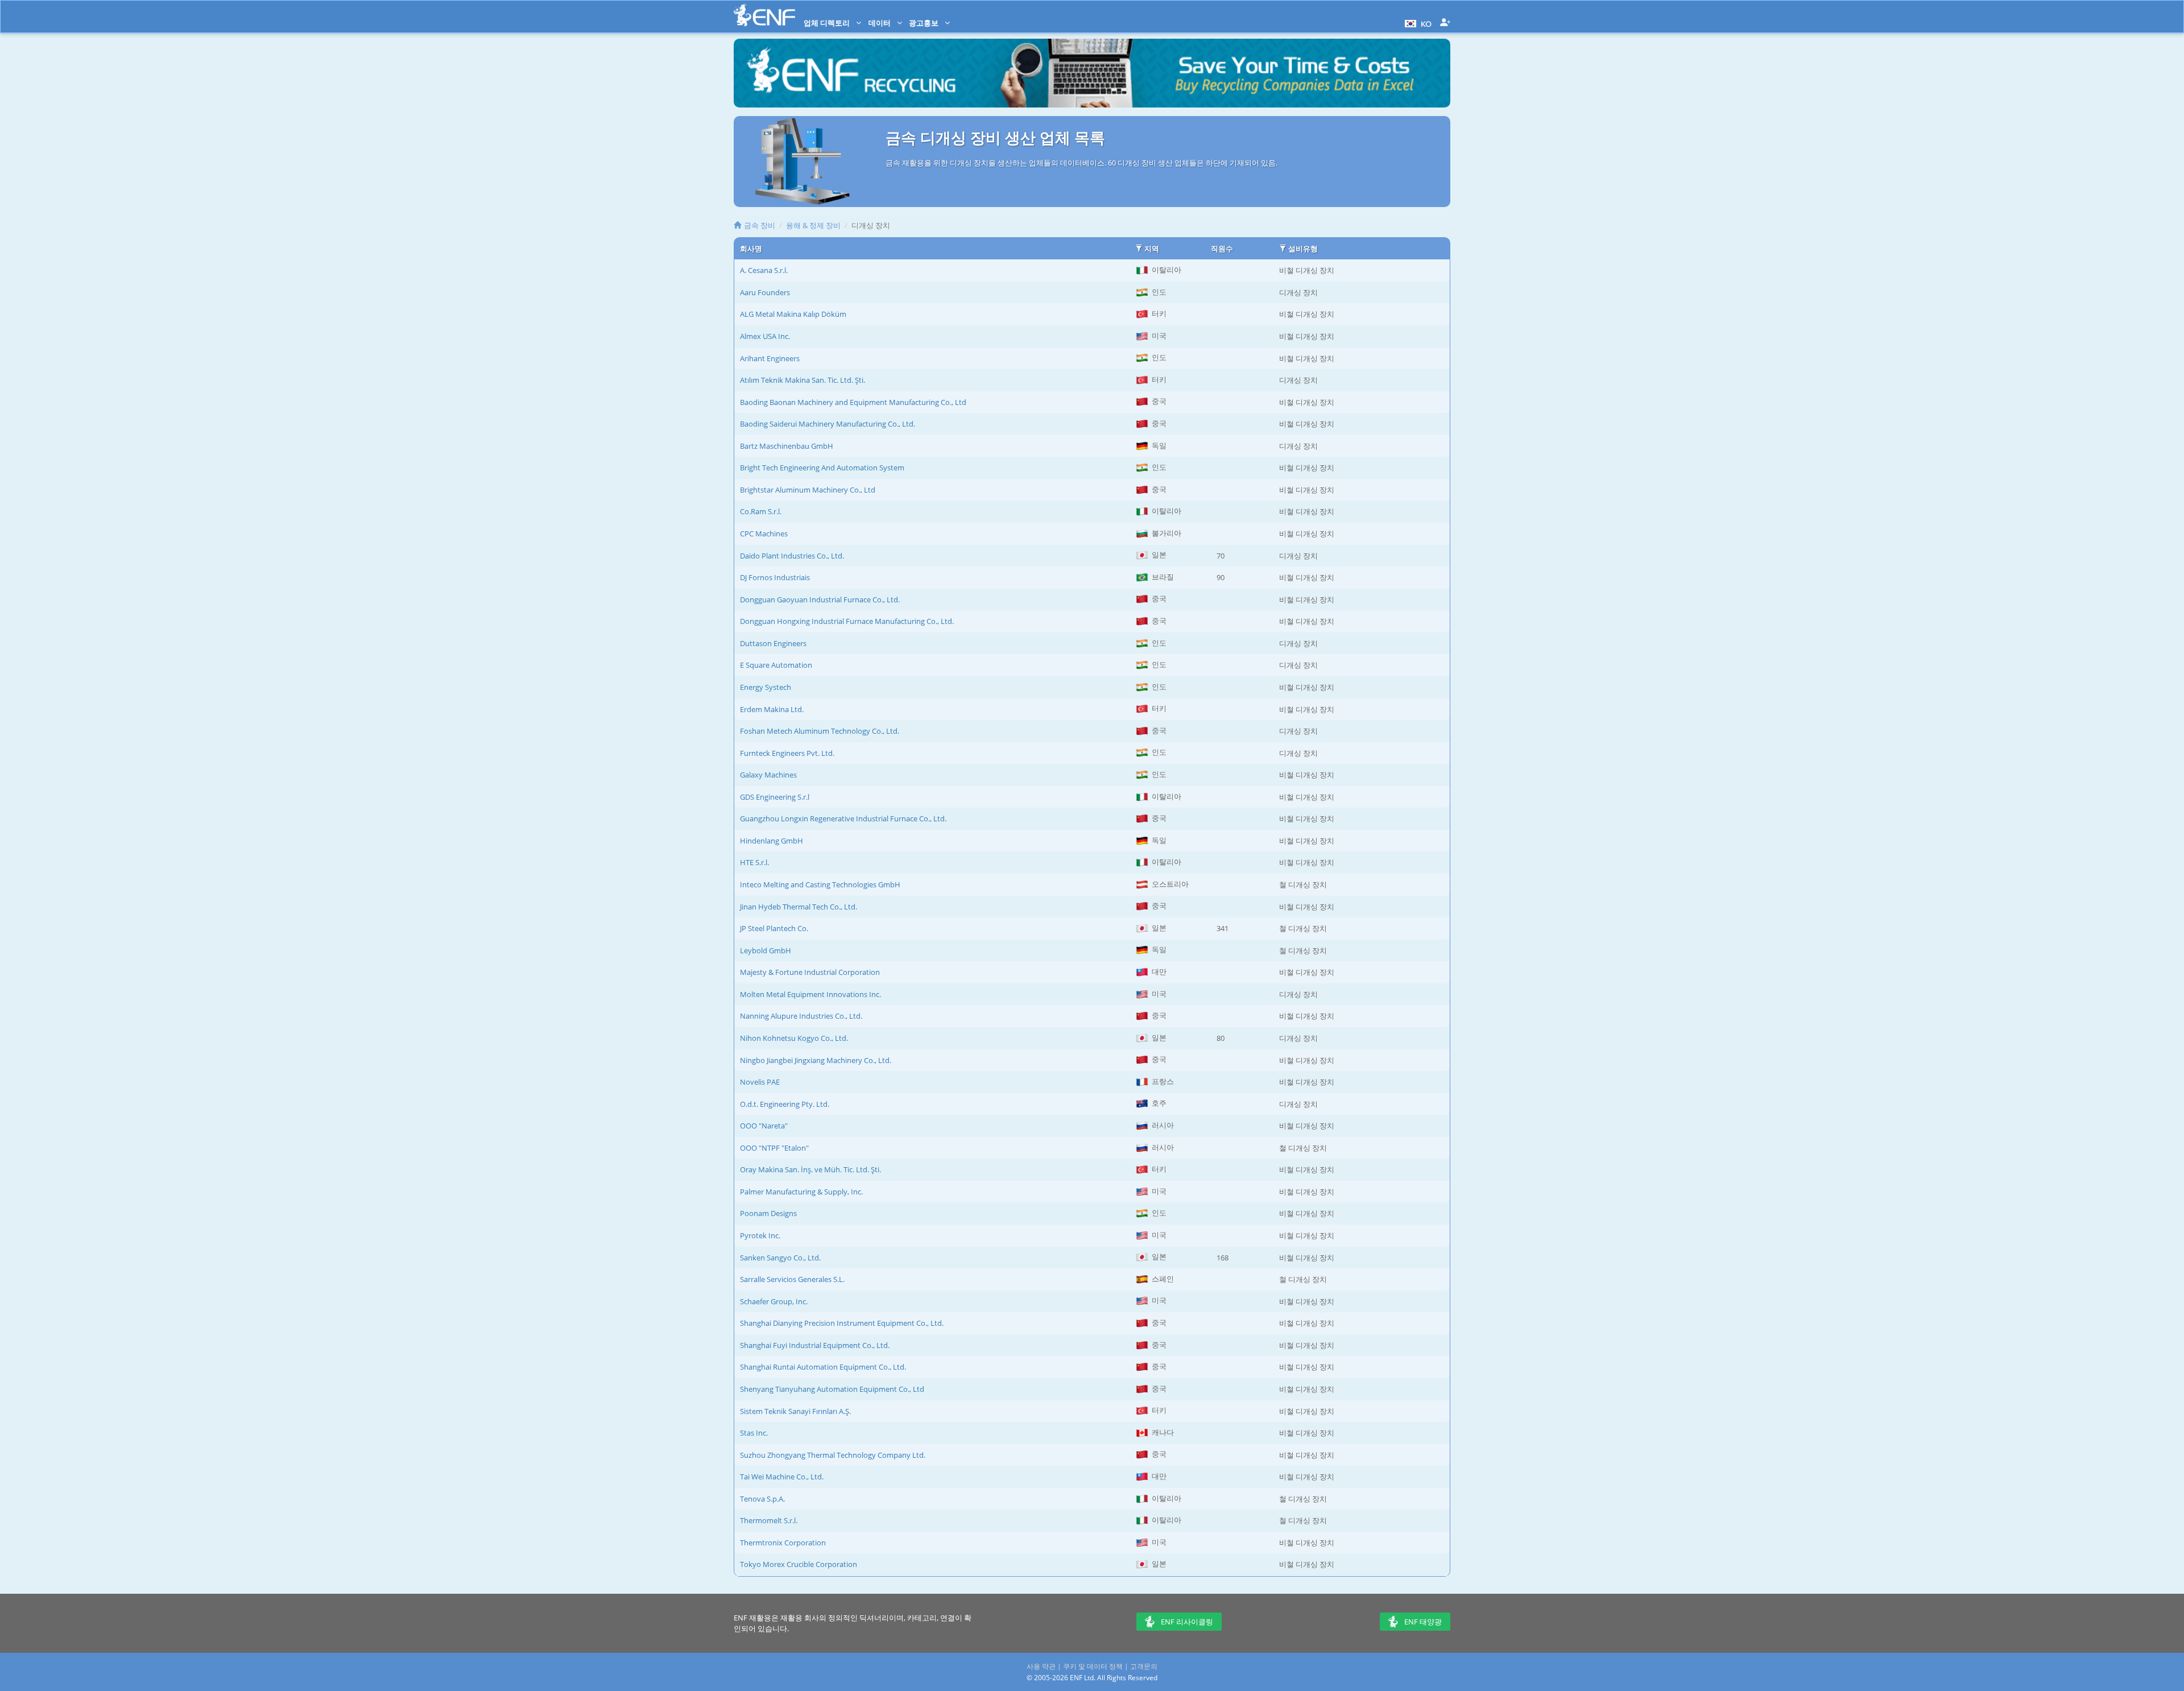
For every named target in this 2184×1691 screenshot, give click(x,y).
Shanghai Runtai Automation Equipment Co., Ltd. (823, 1367)
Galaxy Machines (768, 775)
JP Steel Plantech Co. (774, 928)
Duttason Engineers (773, 643)
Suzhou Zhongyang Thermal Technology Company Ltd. (833, 1455)
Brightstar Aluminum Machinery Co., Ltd (808, 490)
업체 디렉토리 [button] (828, 23)
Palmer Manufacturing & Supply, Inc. (801, 1192)
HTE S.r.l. (754, 862)
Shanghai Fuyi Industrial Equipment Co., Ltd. (815, 1345)
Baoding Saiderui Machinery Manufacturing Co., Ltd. (828, 424)
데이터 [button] (880, 23)
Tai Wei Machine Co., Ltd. (782, 1477)
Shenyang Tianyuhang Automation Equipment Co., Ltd (832, 1389)
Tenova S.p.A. (762, 1499)
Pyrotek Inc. (760, 1235)
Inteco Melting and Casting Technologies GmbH (820, 884)
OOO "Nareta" (764, 1126)
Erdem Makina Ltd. (772, 709)
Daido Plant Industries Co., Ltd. (792, 556)
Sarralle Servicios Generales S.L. (792, 1279)
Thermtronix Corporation (783, 1543)
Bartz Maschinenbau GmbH (787, 446)
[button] (1417, 23)
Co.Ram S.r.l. (761, 511)
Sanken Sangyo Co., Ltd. (780, 1258)
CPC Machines (764, 534)
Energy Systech (766, 687)
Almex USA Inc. (765, 336)
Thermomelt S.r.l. (769, 1520)
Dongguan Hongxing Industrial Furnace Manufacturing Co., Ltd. (847, 621)
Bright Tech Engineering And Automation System (822, 468)
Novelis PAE (760, 1082)
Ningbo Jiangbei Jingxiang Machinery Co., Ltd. (816, 1060)
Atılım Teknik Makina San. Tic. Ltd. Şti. (803, 380)
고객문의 (1144, 1666)
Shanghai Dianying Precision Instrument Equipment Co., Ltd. (842, 1323)
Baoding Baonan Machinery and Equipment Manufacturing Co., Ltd (853, 402)
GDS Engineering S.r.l (775, 797)
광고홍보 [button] (925, 23)
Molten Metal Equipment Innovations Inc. (810, 994)
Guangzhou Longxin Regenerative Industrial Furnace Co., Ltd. (843, 818)
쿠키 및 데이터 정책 (1093, 1666)
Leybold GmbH (766, 950)
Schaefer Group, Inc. (774, 1301)
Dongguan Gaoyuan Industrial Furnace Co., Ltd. (820, 600)
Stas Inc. (754, 1433)
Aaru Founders (765, 292)
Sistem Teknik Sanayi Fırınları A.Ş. (795, 1411)
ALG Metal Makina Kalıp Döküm (793, 314)
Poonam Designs (768, 1213)
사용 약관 (1041, 1666)
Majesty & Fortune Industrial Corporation (810, 972)
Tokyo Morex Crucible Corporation (799, 1564)
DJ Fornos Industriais (775, 577)
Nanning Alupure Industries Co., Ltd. (801, 1016)
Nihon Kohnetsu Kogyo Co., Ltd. (794, 1038)
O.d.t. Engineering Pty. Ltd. (785, 1104)
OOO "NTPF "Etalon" (774, 1148)
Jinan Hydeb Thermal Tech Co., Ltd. (799, 907)
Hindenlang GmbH (772, 841)
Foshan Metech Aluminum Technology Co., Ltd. (820, 731)
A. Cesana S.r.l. (764, 270)
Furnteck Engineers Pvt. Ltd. (787, 753)
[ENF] (764, 15)
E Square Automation (776, 665)
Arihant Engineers (770, 358)
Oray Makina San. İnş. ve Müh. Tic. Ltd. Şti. (810, 1169)
